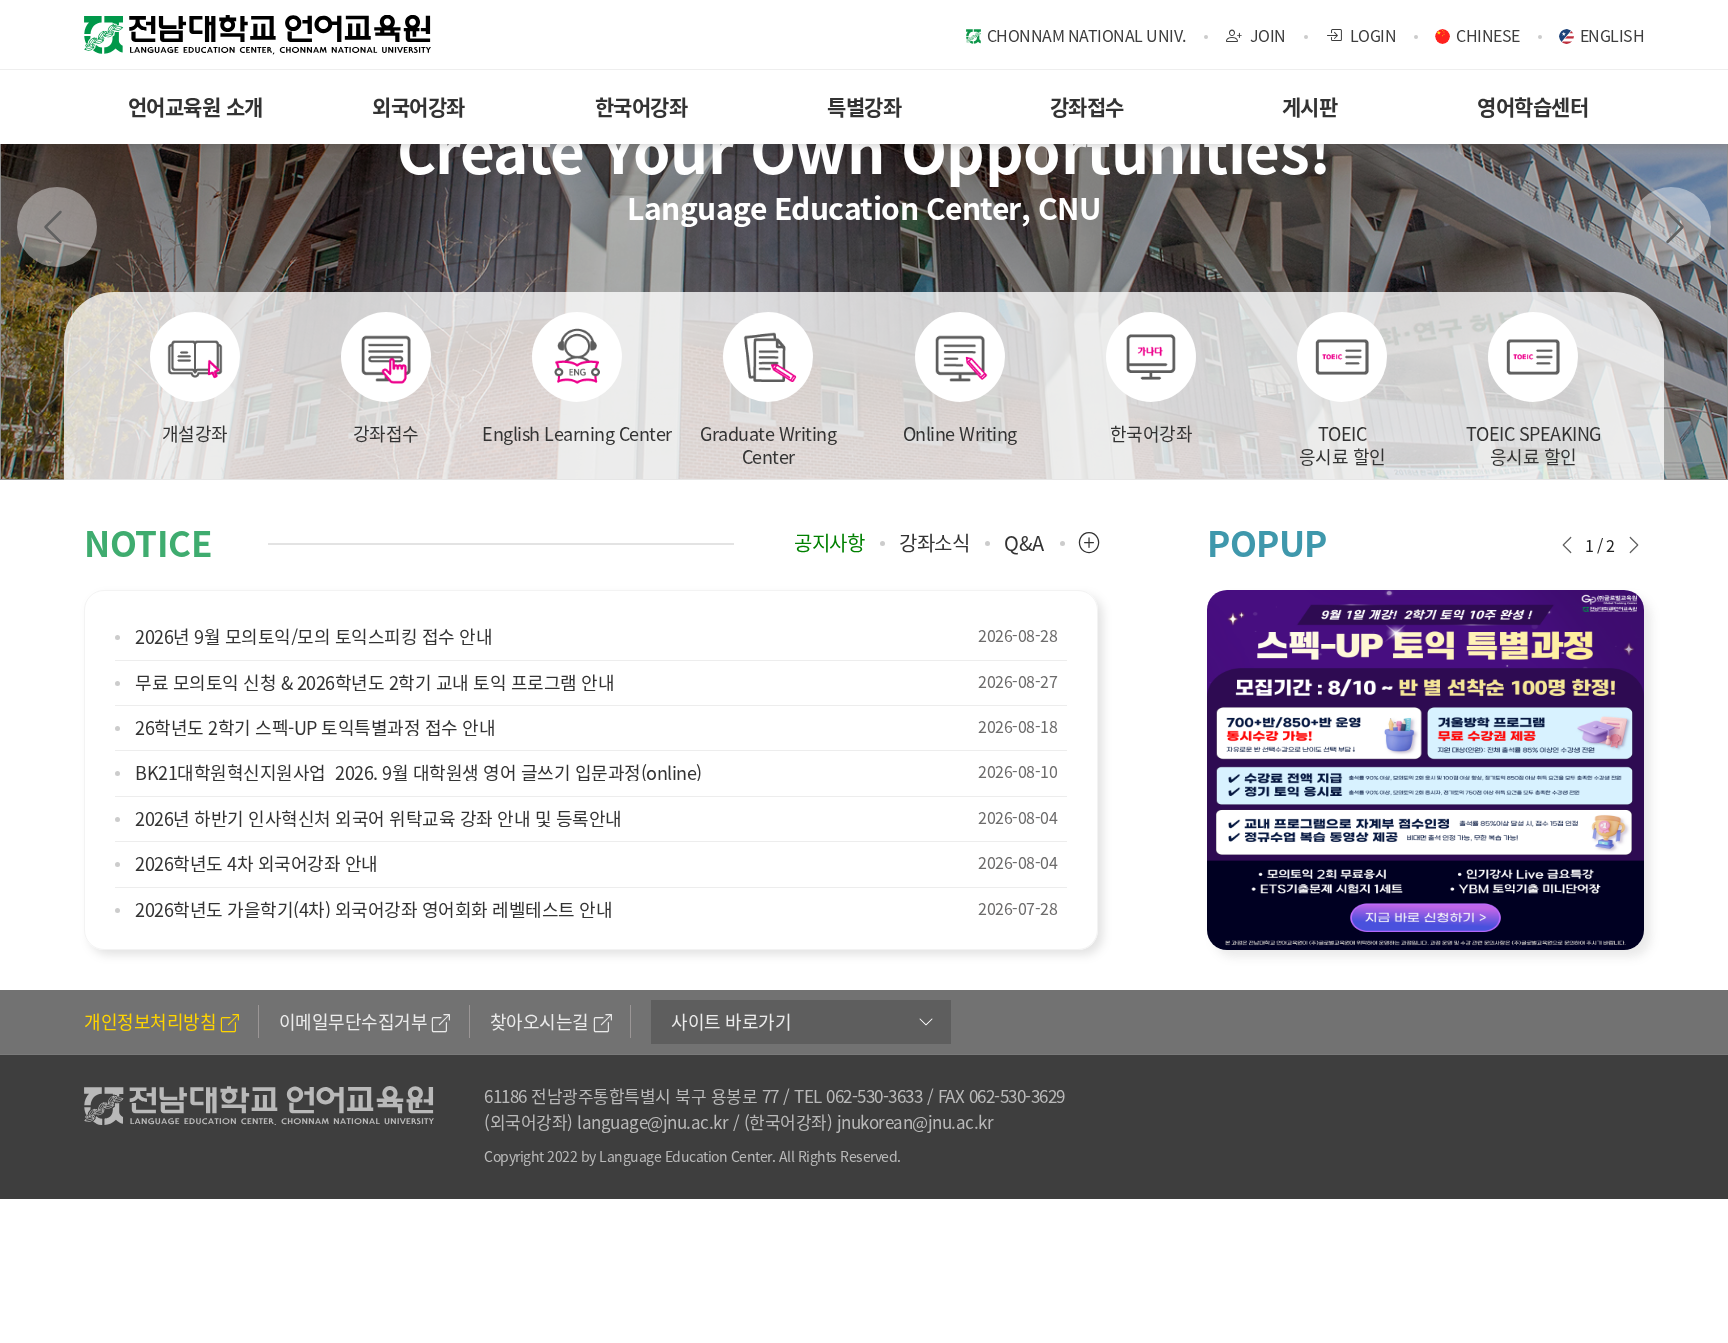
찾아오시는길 (539, 1021)
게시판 (1310, 106)
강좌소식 (934, 543)
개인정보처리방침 (150, 1021)
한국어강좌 (641, 106)
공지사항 (829, 543)
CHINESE (1488, 35)
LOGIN (1371, 35)
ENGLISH (1612, 35)
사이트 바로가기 (731, 1021)
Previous (57, 227)
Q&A (1024, 543)
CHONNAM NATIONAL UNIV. (1086, 35)
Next (1671, 227)
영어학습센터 (1532, 106)
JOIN (1266, 35)
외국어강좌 (418, 106)
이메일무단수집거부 (353, 1021)
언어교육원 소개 (195, 106)
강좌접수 (1087, 106)
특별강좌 (864, 106)
